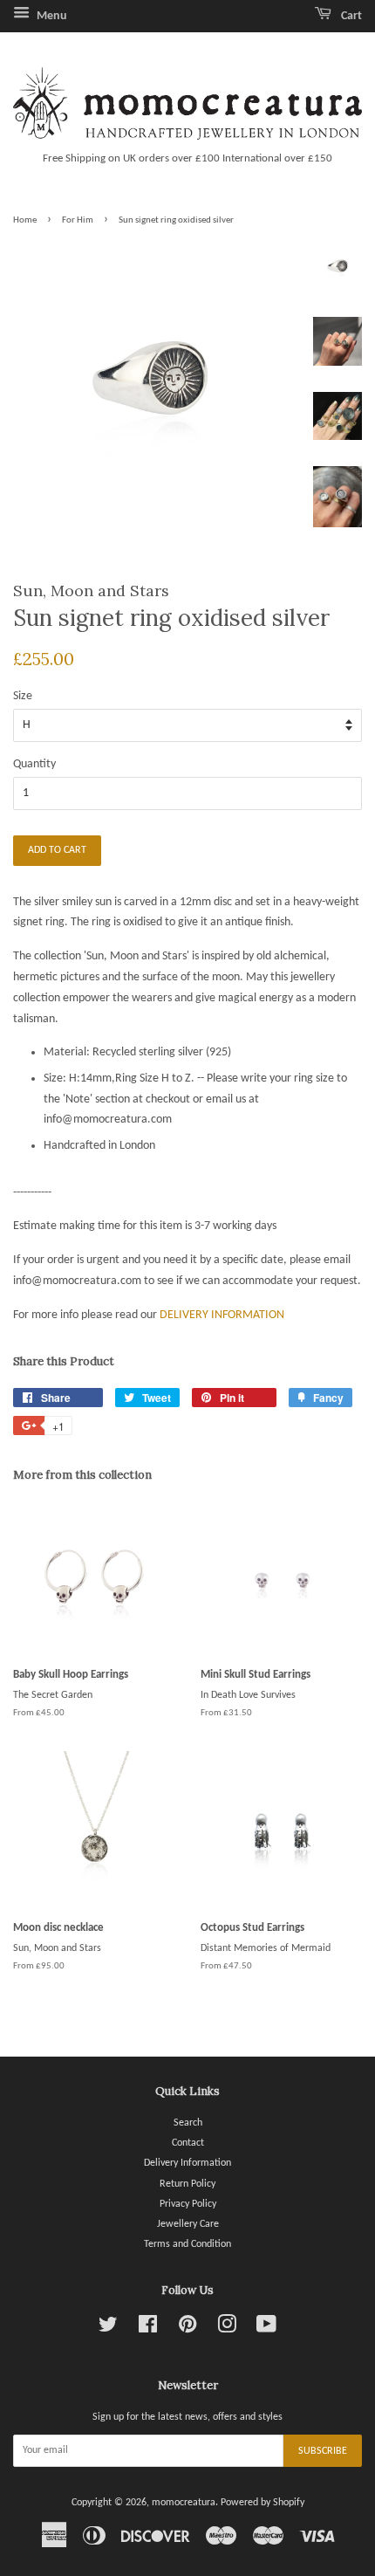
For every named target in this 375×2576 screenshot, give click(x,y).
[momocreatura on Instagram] (227, 2329)
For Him (78, 220)
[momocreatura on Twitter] (108, 2329)
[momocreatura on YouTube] (266, 2329)
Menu (51, 16)
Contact (188, 2143)
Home (25, 220)
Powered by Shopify (262, 2503)
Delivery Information (187, 2163)
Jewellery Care (188, 2224)
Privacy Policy (188, 2204)
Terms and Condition (187, 2244)
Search (188, 2123)
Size (23, 696)
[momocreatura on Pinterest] (187, 2329)
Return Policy (187, 2184)
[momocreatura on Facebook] (148, 2329)
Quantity (34, 764)
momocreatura (184, 2503)
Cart (350, 16)
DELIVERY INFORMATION (222, 1315)
